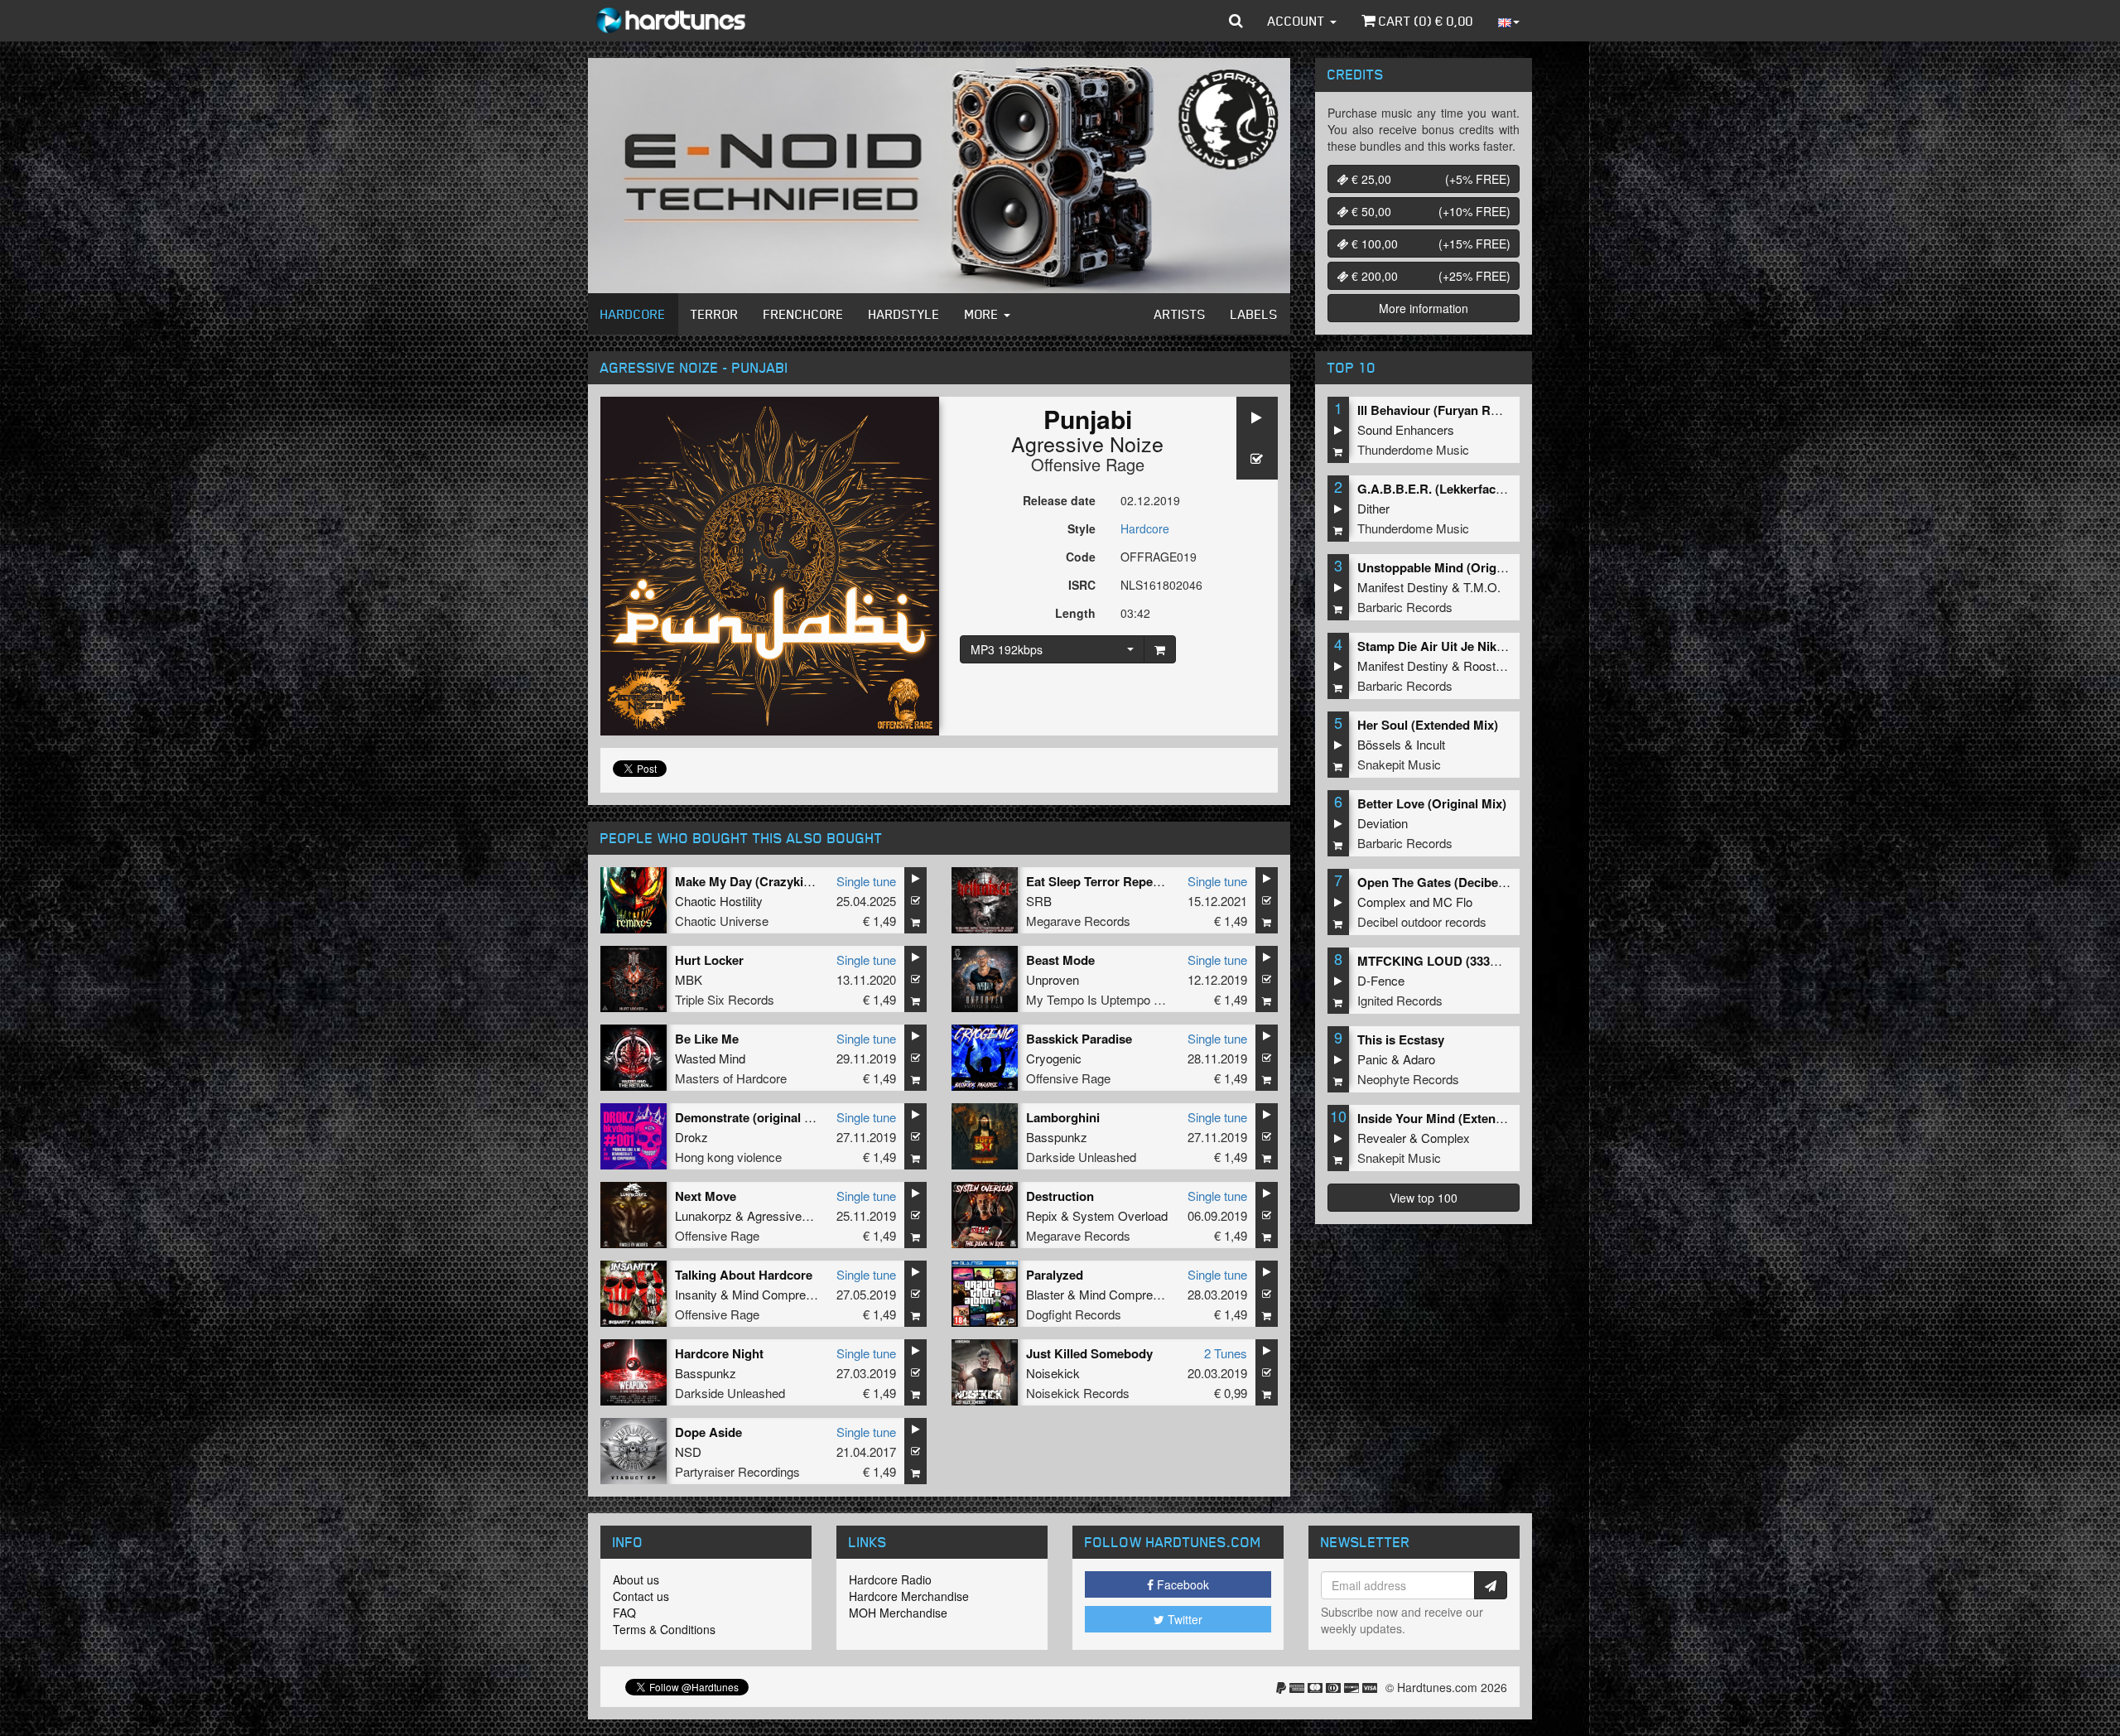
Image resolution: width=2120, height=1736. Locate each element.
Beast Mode (1060, 960)
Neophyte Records (1408, 1079)
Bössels (1379, 744)
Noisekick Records (1078, 1393)
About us (636, 1579)
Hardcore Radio (890, 1579)
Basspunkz (1057, 1137)
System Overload (1120, 1215)
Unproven (1053, 979)
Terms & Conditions (664, 1629)
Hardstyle (904, 314)
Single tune (866, 881)
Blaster (1045, 1294)
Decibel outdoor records (1422, 921)
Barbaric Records (1405, 607)
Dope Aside (708, 1432)
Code (1081, 557)
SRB (1039, 901)
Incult (1431, 744)
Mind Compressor (781, 1294)
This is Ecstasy (1401, 1039)
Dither (1373, 508)
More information (1424, 308)
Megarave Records (1078, 921)
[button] (1236, 21)
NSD (688, 1451)
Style (1082, 528)
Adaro (1419, 1059)
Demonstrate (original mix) (752, 1117)
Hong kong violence (728, 1157)
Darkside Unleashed (1081, 1157)
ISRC (1082, 585)
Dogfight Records (1074, 1314)
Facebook (1181, 1584)
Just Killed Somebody (1089, 1353)
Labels (1254, 314)
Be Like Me (707, 1039)
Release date (1059, 500)
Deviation (1383, 823)
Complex (1382, 902)
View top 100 (1424, 1198)
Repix (1042, 1215)
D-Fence (1381, 980)
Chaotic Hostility (719, 901)
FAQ (624, 1613)
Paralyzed (1055, 1275)
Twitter (1183, 1619)
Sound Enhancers (1406, 429)
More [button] (983, 314)
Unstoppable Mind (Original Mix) (1451, 567)
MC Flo (1453, 902)
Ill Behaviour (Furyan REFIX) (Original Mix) (1481, 410)
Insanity (696, 1294)
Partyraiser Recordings (737, 1471)
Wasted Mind (710, 1058)
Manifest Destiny (1403, 587)
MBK (689, 979)
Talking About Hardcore (744, 1275)
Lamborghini (1063, 1117)
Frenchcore (804, 314)
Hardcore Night (719, 1353)
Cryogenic (1054, 1058)
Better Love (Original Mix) (1432, 803)
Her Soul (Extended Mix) (1428, 725)
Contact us (641, 1596)
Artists (1180, 314)
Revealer (1382, 1138)
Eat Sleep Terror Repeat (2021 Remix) (1134, 881)
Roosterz (1488, 665)
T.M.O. (1482, 587)
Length (1075, 613)
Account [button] (1298, 21)
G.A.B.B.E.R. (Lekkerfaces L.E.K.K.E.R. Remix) (1492, 489)
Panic (1373, 1059)
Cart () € (1424, 21)
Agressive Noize (1087, 443)
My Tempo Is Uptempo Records (1113, 999)
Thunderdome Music (1413, 449)
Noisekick (1053, 1373)
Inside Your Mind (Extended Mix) (1451, 1118)
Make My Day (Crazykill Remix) (764, 881)
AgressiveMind (788, 1215)
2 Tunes (1226, 1353)
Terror (715, 314)
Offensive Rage (1088, 464)
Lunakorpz (703, 1215)
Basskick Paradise (1079, 1039)
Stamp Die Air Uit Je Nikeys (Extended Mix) (1482, 646)
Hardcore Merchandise (909, 1596)
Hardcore (633, 314)
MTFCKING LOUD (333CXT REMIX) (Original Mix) (1501, 961)
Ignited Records (1400, 1000)
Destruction (1060, 1196)
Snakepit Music (1399, 764)
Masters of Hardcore (731, 1078)
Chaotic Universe (722, 921)
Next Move (706, 1196)
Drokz (691, 1137)
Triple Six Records (725, 999)
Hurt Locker (709, 960)
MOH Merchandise (898, 1613)
